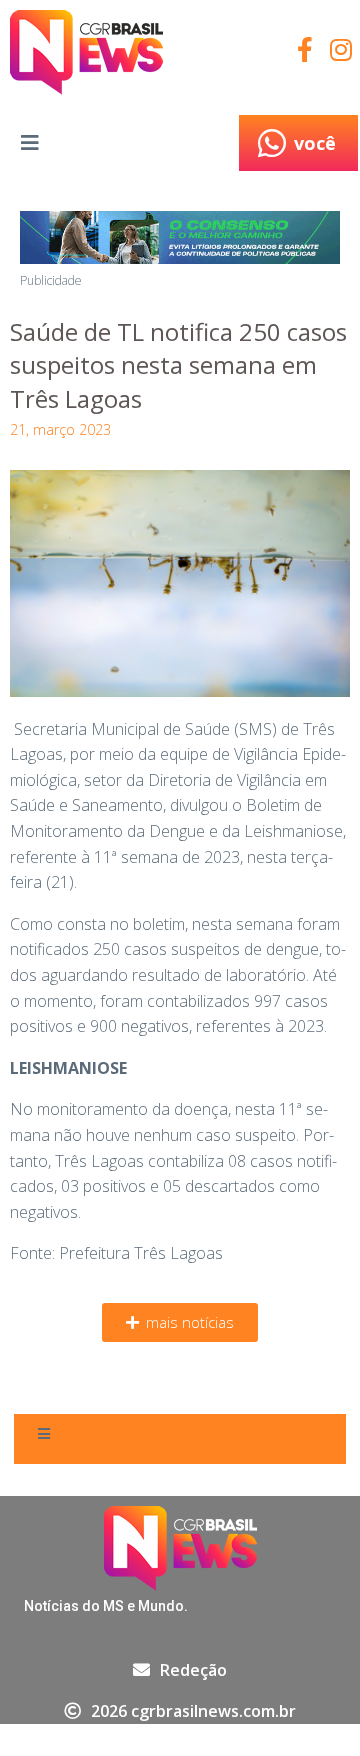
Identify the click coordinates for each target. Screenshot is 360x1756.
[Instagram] (340, 49)
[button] (180, 1322)
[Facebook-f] (304, 49)
